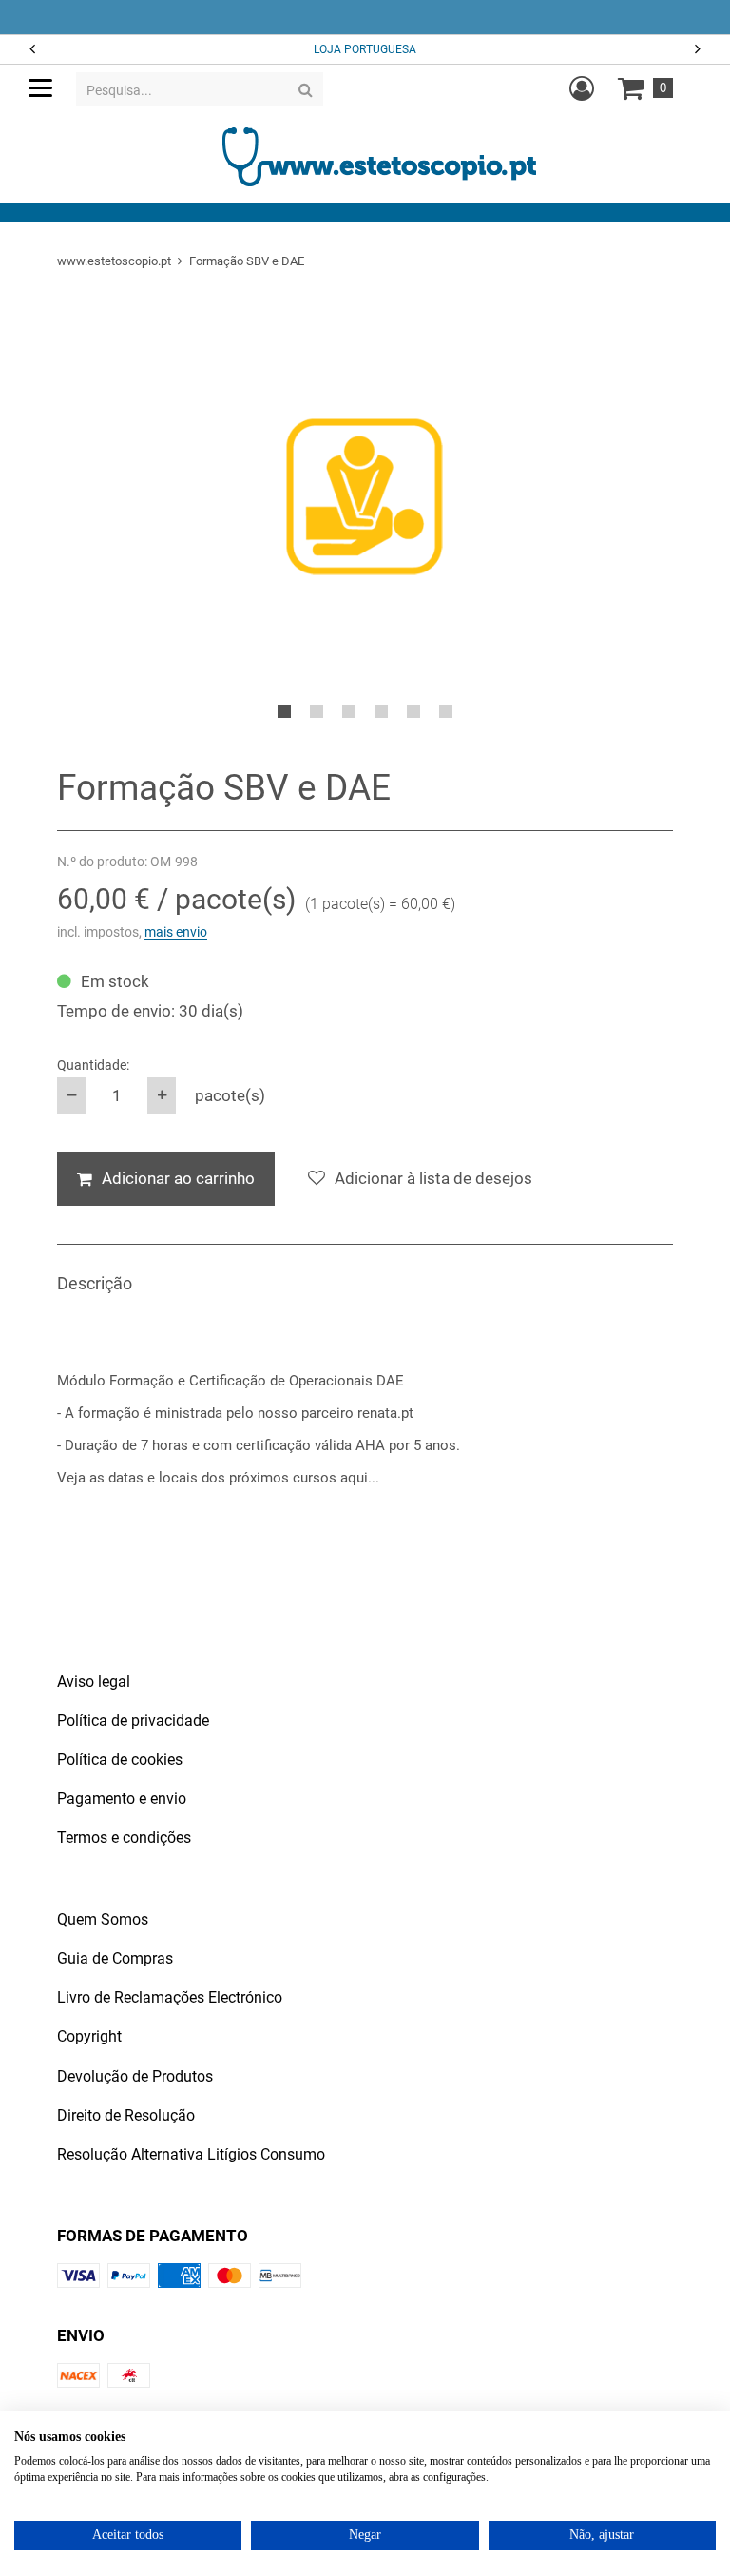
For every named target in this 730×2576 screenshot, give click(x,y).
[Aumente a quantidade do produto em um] (162, 1095)
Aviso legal (94, 1682)
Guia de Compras (115, 1958)
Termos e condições (124, 1838)
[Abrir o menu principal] (40, 88)
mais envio (176, 932)
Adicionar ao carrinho (178, 1178)
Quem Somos (103, 1919)
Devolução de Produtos (135, 2076)
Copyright (89, 2036)
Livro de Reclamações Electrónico (170, 1997)
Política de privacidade (133, 1721)
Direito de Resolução (126, 2115)
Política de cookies (120, 1760)
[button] (699, 50)
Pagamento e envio (122, 1799)
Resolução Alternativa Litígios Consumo (191, 2154)
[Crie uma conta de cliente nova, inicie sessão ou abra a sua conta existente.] (582, 88)
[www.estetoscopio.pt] (379, 156)
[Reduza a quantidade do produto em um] (71, 1095)
